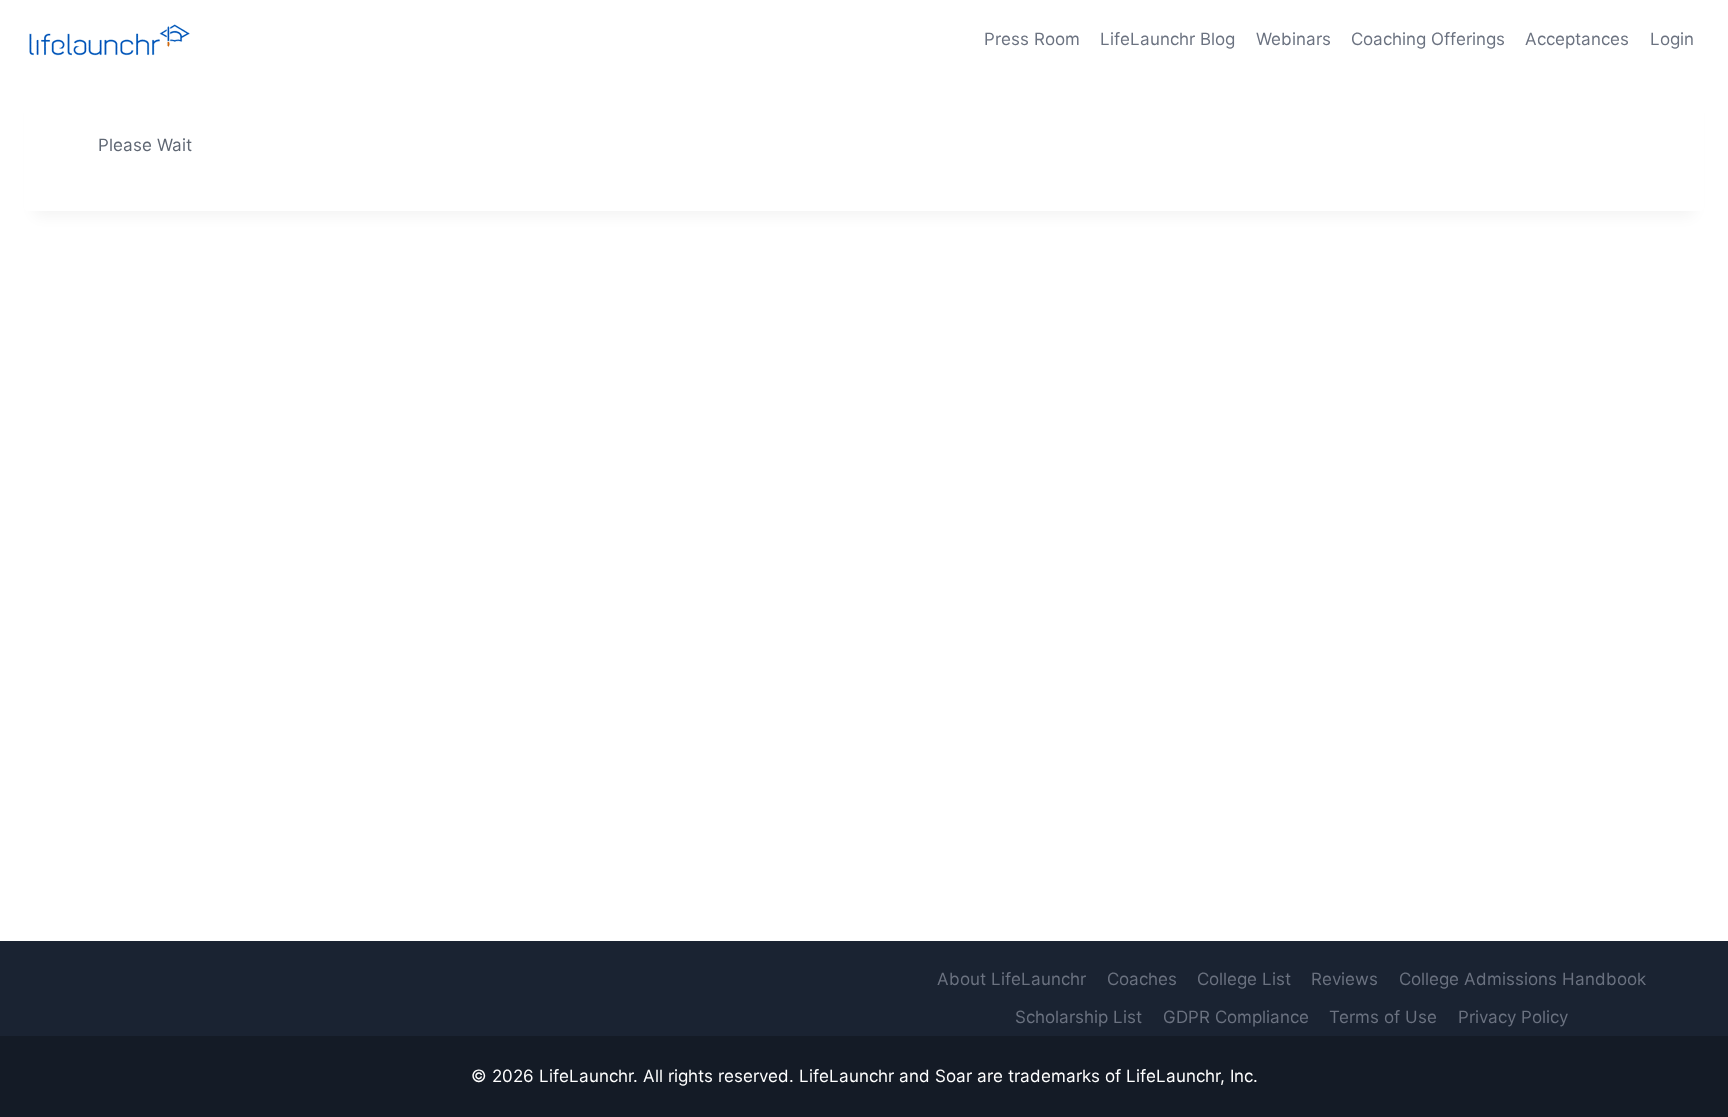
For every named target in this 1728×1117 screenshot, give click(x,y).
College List (1244, 979)
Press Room (1032, 39)
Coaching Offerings (1428, 39)
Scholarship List (1078, 1017)
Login (1672, 39)
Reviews (1344, 979)
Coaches (1142, 979)
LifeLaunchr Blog (1167, 39)
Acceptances (1577, 39)
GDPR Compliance (1236, 1017)
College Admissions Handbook (1522, 979)
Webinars (1293, 39)
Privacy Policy (1513, 1017)
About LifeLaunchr (1011, 979)
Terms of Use (1383, 1017)
